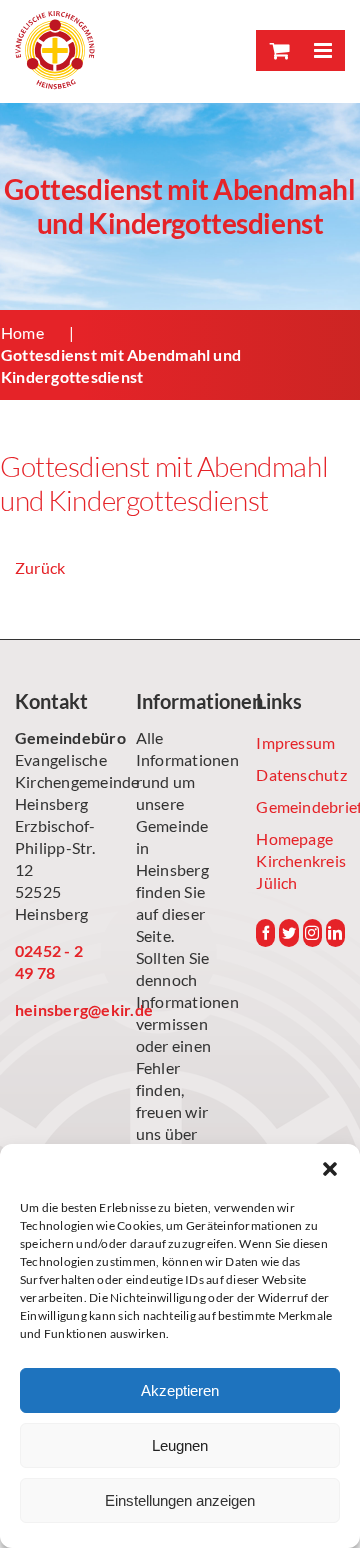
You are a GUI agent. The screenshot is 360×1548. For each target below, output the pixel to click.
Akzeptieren (180, 1390)
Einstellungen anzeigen (180, 1500)
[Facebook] (265, 933)
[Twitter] (288, 933)
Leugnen (180, 1445)
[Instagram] (312, 933)
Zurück (40, 567)
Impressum (295, 742)
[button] (330, 1169)
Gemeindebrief (300, 806)
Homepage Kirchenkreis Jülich (300, 860)
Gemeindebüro (59, 737)
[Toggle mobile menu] (322, 50)
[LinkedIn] (335, 933)
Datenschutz (300, 774)
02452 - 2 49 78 (49, 961)
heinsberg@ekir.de (59, 1009)
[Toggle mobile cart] (278, 50)
